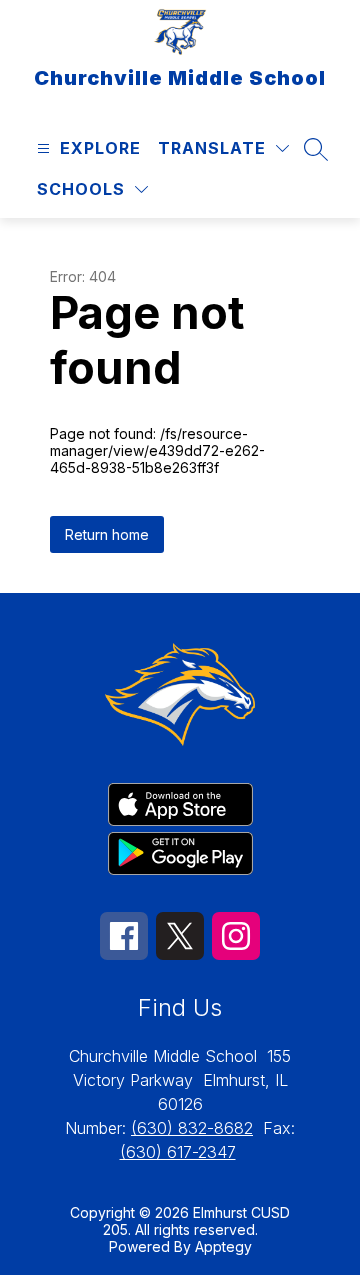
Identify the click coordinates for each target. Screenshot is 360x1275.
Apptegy (223, 1246)
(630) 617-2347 (178, 1152)
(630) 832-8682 (192, 1128)
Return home (107, 534)
